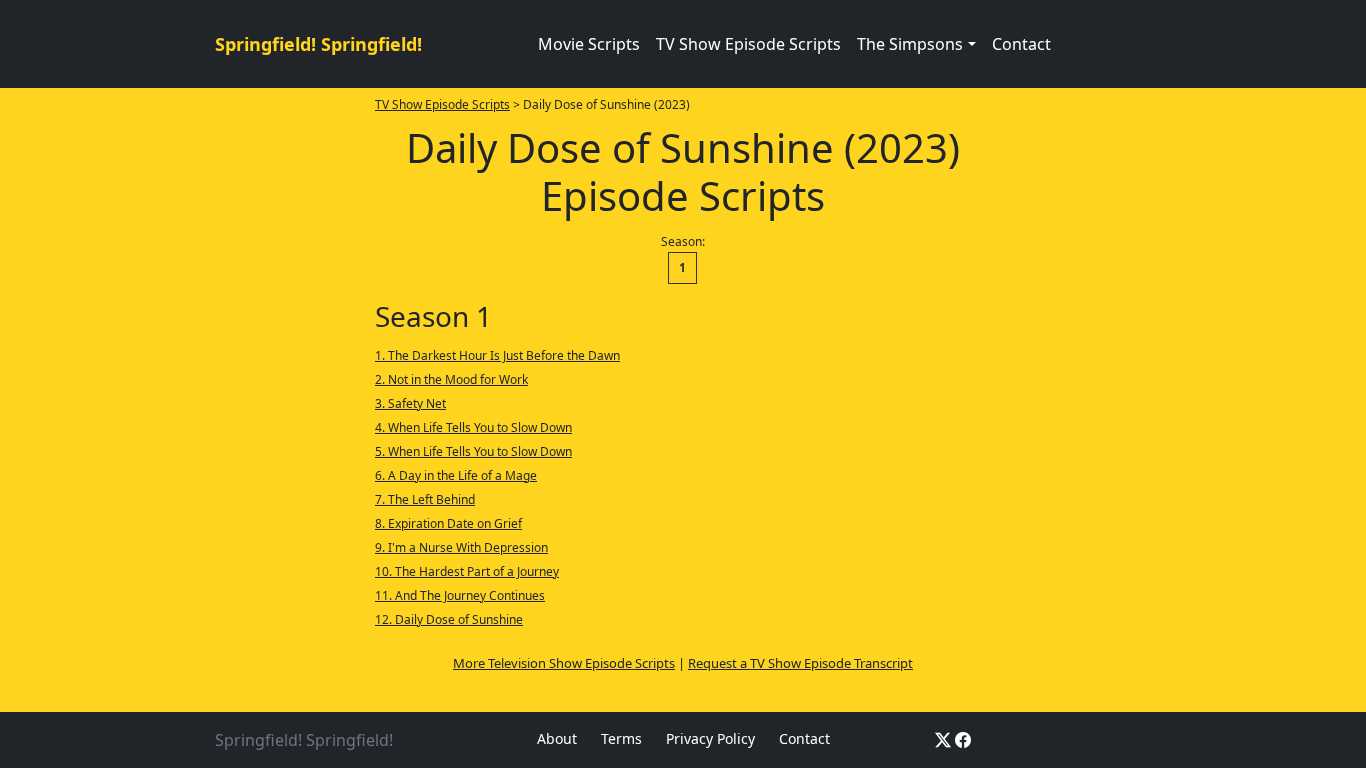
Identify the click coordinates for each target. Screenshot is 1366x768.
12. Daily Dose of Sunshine (449, 619)
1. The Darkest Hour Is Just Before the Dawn (497, 355)
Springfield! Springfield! (318, 44)
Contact (1021, 44)
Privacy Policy (710, 738)
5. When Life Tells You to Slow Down (473, 451)
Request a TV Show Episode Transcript (800, 663)
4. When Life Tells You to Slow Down (473, 427)
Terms (621, 738)
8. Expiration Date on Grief (448, 523)
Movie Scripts (589, 44)
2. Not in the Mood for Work (451, 379)
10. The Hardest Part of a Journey (467, 571)
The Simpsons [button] (910, 44)
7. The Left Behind (425, 499)
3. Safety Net (410, 403)
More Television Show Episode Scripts (564, 663)
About (557, 738)
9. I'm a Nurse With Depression (461, 547)
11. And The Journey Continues (460, 595)
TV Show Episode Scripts (748, 44)
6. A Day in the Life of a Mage (456, 475)
